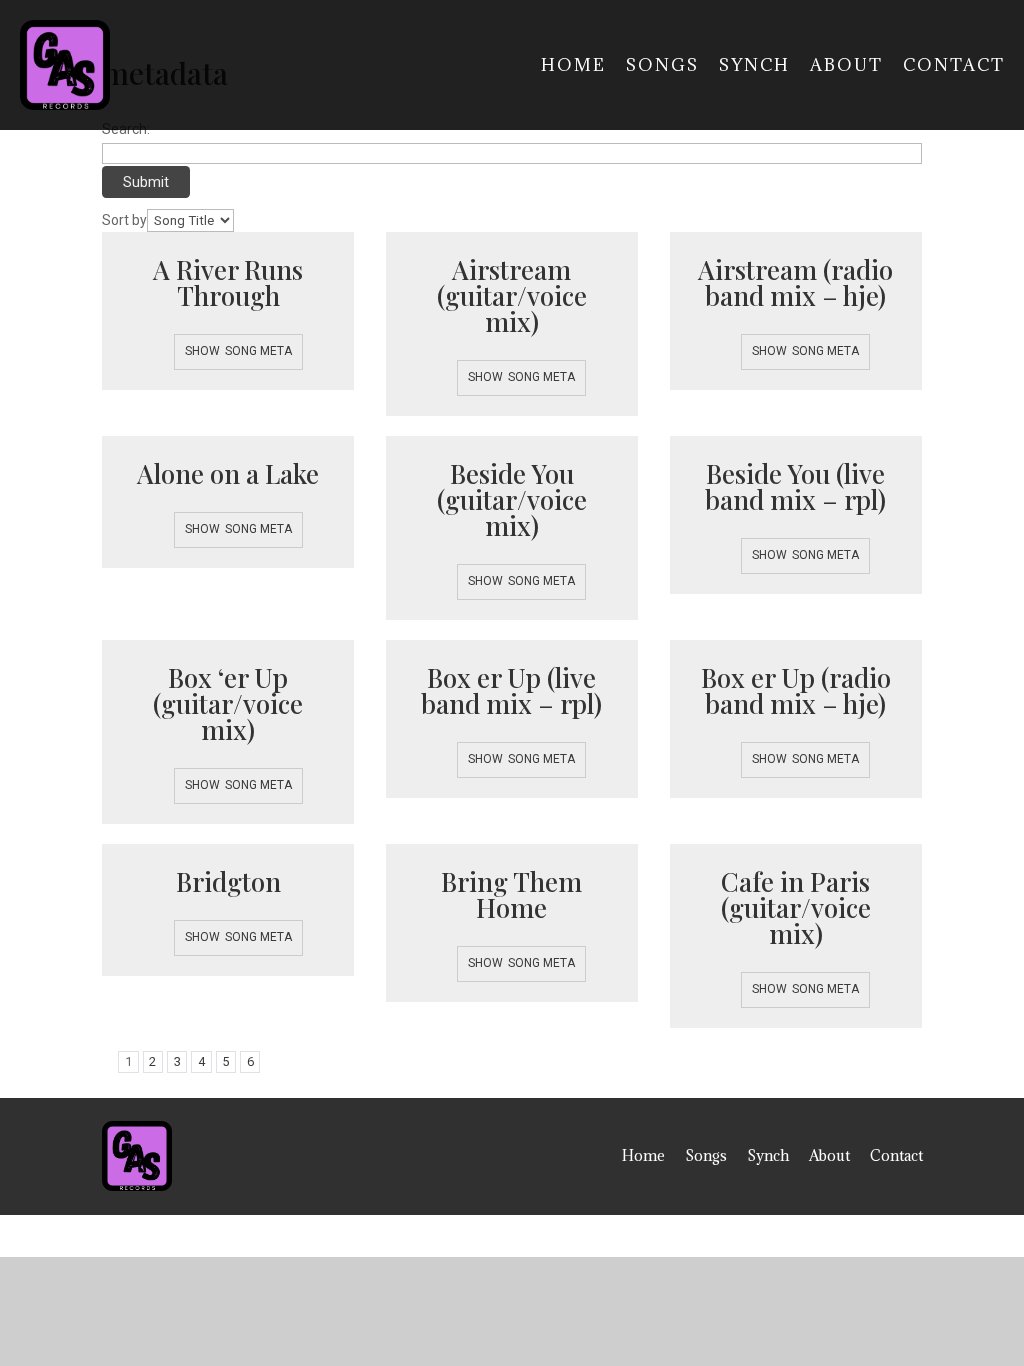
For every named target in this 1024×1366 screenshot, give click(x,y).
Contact (954, 65)
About (846, 65)
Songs (662, 65)
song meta (258, 351)
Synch (754, 65)
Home (573, 65)
